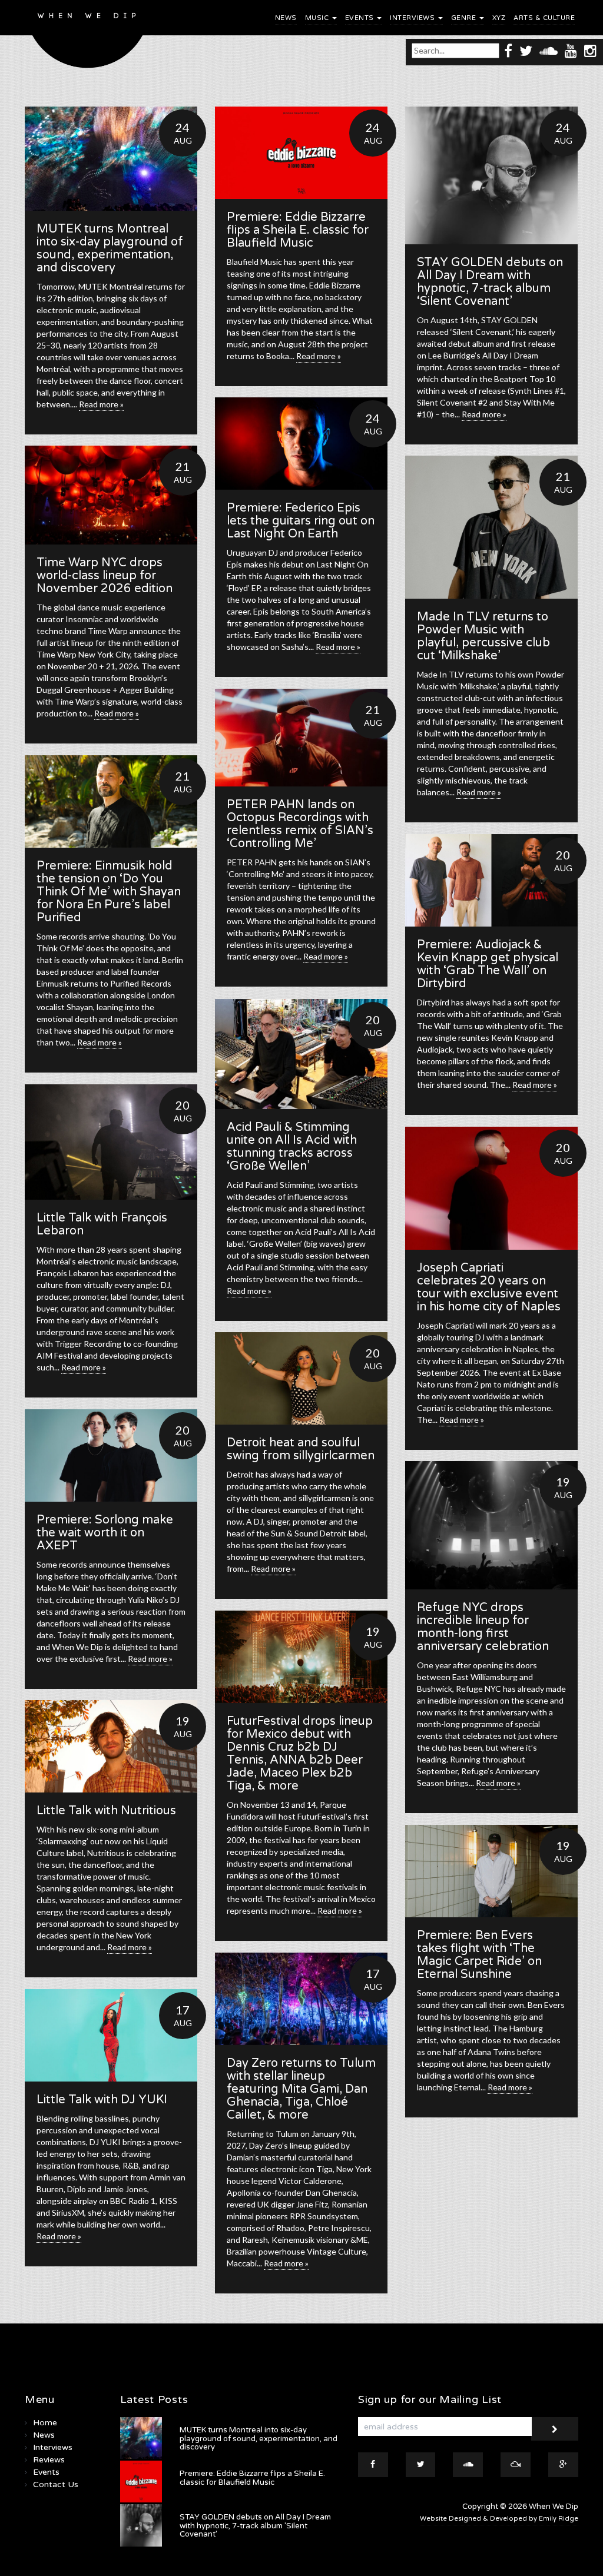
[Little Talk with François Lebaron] (111, 1142)
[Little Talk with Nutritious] (111, 1746)
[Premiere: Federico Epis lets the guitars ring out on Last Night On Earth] (301, 444)
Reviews (49, 2460)
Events (361, 18)
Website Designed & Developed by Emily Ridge (499, 2519)
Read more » (101, 404)
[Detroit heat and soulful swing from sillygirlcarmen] (301, 1378)
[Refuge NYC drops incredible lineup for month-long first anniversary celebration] (491, 1525)
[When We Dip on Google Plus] (563, 2465)
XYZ (499, 18)
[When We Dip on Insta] (590, 50)
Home (45, 2423)
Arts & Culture (544, 18)
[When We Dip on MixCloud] (516, 2465)
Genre (465, 18)
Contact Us (56, 2484)
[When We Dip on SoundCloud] (549, 50)
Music (318, 18)
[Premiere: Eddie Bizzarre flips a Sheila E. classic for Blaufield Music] (301, 153)
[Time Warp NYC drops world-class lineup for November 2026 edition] (111, 495)
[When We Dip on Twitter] (526, 50)
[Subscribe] (555, 2429)
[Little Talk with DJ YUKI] (111, 2035)
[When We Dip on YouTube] (571, 50)
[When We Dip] (87, 37)
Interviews (413, 18)
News (286, 18)
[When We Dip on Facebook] (508, 50)
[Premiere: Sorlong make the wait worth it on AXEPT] (111, 1455)
